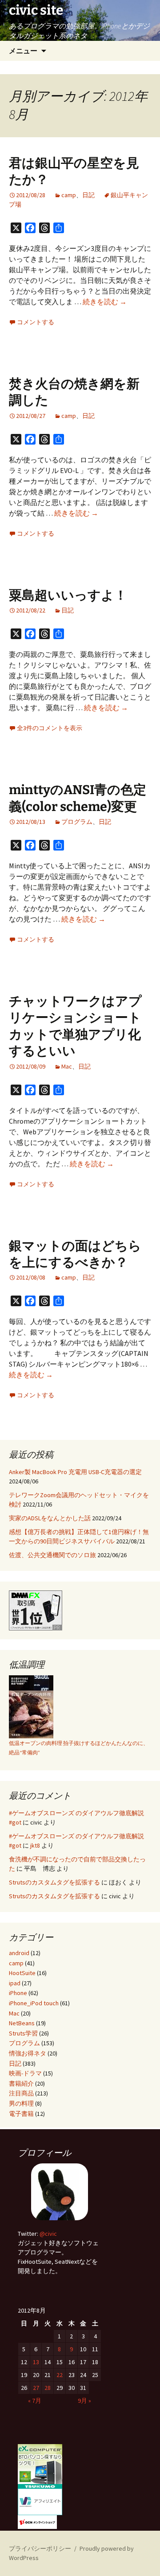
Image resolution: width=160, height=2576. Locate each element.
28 (48, 2388)
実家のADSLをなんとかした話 (50, 1518)
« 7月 (35, 2401)
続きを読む (105, 302)
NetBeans (22, 2023)
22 (60, 2375)
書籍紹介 (21, 2083)
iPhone (18, 1993)
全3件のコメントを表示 (50, 728)
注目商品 (21, 2093)
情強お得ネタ (28, 2053)
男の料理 (21, 2103)
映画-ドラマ (25, 2073)
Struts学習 (23, 2033)
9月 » (84, 2401)
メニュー (23, 51)
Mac (67, 1066)
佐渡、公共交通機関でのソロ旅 (52, 1555)
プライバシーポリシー (40, 2548)
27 (36, 2388)
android (19, 1953)
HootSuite (22, 1973)
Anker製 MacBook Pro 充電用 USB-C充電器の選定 (75, 1472)
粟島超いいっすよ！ (68, 595)
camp (69, 195)
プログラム (77, 822)
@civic (48, 2234)
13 (36, 2362)
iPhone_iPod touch (34, 2003)
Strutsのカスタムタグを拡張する (54, 1882)
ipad (15, 1983)
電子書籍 (21, 2114)
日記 (88, 195)
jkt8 (35, 1845)
